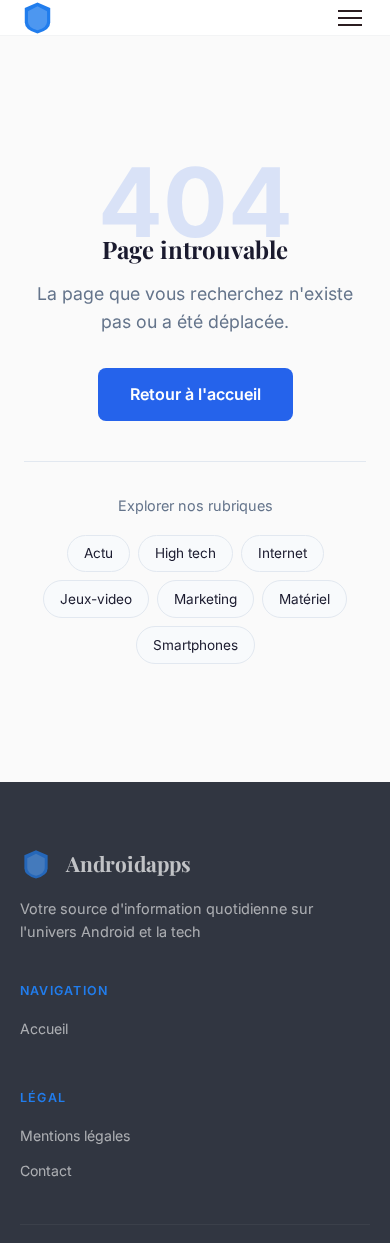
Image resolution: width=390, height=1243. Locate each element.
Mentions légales (75, 1135)
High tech (185, 553)
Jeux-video (96, 599)
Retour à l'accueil (195, 394)
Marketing (205, 599)
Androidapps (128, 863)
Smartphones (195, 645)
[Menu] (350, 18)
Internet (282, 553)
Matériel (304, 599)
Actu (98, 553)
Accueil (44, 1028)
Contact (46, 1170)
